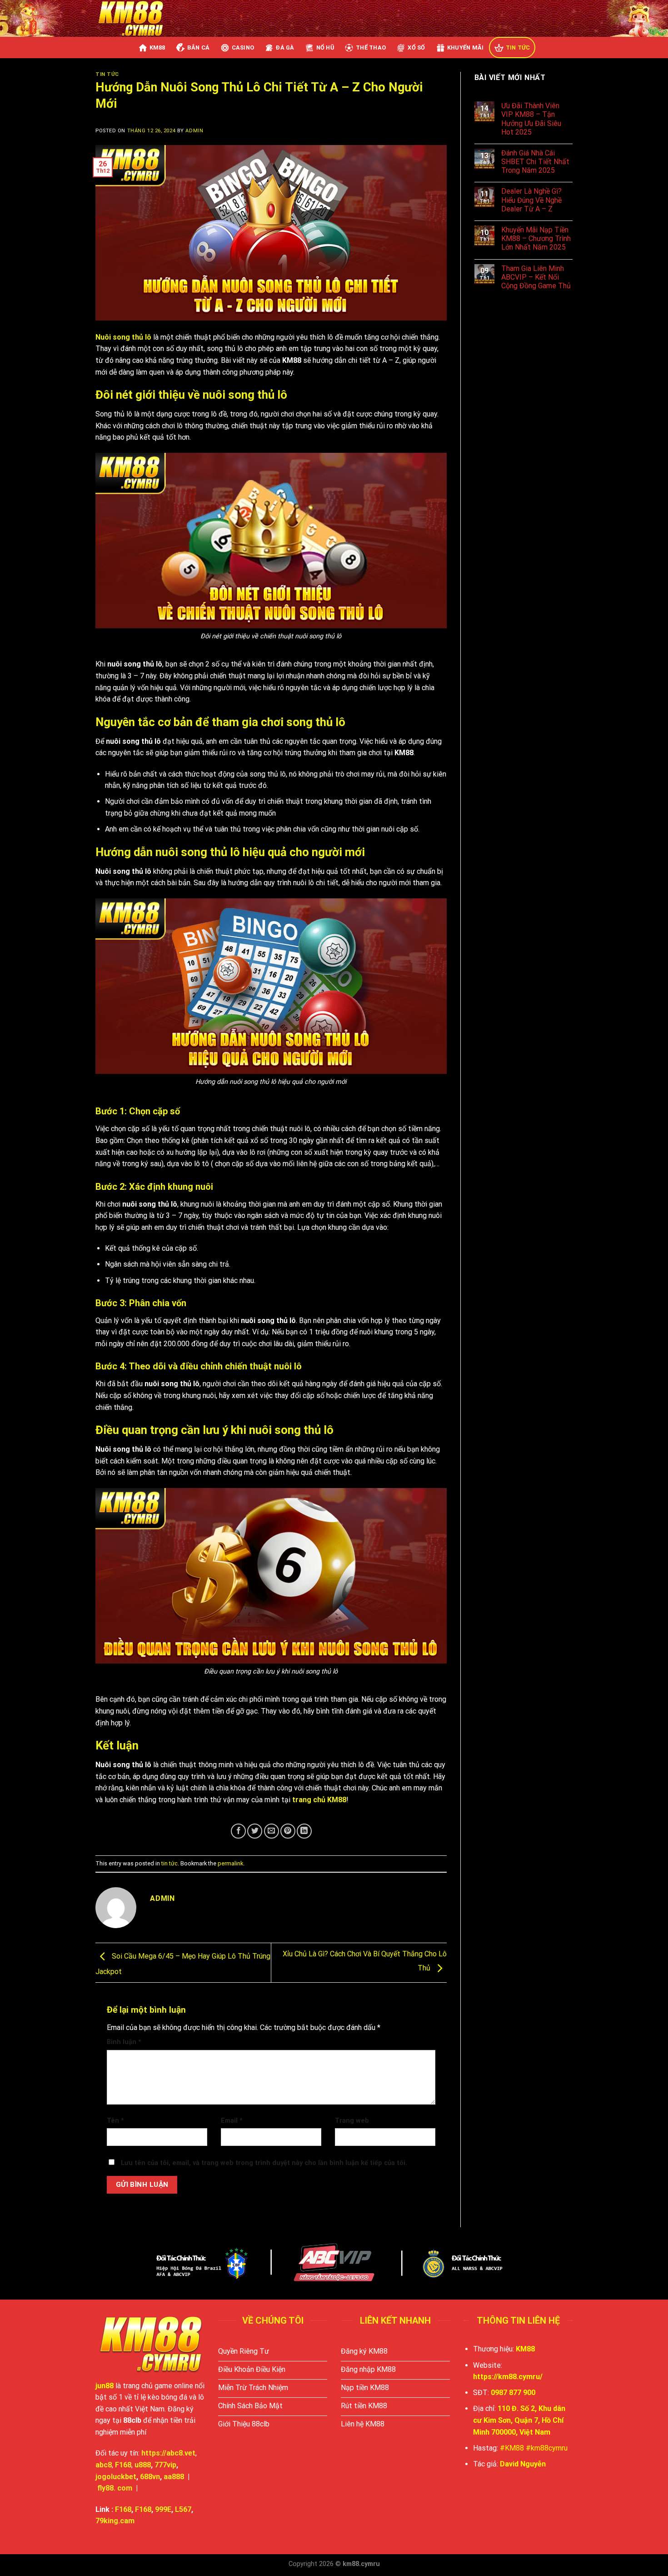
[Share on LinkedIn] (304, 1831)
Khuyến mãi (466, 48)
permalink (230, 1863)
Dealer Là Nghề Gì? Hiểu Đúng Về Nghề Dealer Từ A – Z (531, 200)
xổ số (416, 48)
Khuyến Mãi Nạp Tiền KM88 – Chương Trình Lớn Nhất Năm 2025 (536, 238)
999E (163, 2509)
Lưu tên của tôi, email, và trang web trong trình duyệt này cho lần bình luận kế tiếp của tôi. (264, 2163)
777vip (165, 2465)
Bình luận (124, 2042)
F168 (123, 2509)
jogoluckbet (116, 2477)
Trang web (352, 2121)
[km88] (133, 18)
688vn (150, 2477)
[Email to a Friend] (272, 1831)
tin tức (518, 48)
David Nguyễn (523, 2464)
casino (243, 48)
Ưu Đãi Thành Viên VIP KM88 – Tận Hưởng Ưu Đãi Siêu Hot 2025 (531, 119)
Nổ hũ (325, 48)
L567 (183, 2509)
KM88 (157, 48)
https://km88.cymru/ (508, 2377)
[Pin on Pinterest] (288, 1831)
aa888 (174, 2477)
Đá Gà (285, 48)
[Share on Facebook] (238, 1831)
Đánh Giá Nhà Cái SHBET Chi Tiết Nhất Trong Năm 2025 (535, 162)
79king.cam (115, 2521)
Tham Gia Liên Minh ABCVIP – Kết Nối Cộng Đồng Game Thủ (536, 277)
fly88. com (115, 2488)
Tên (115, 2121)
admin (194, 131)
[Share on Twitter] (255, 1831)
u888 (143, 2465)
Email (232, 2121)
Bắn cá (199, 48)
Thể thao (371, 48)
